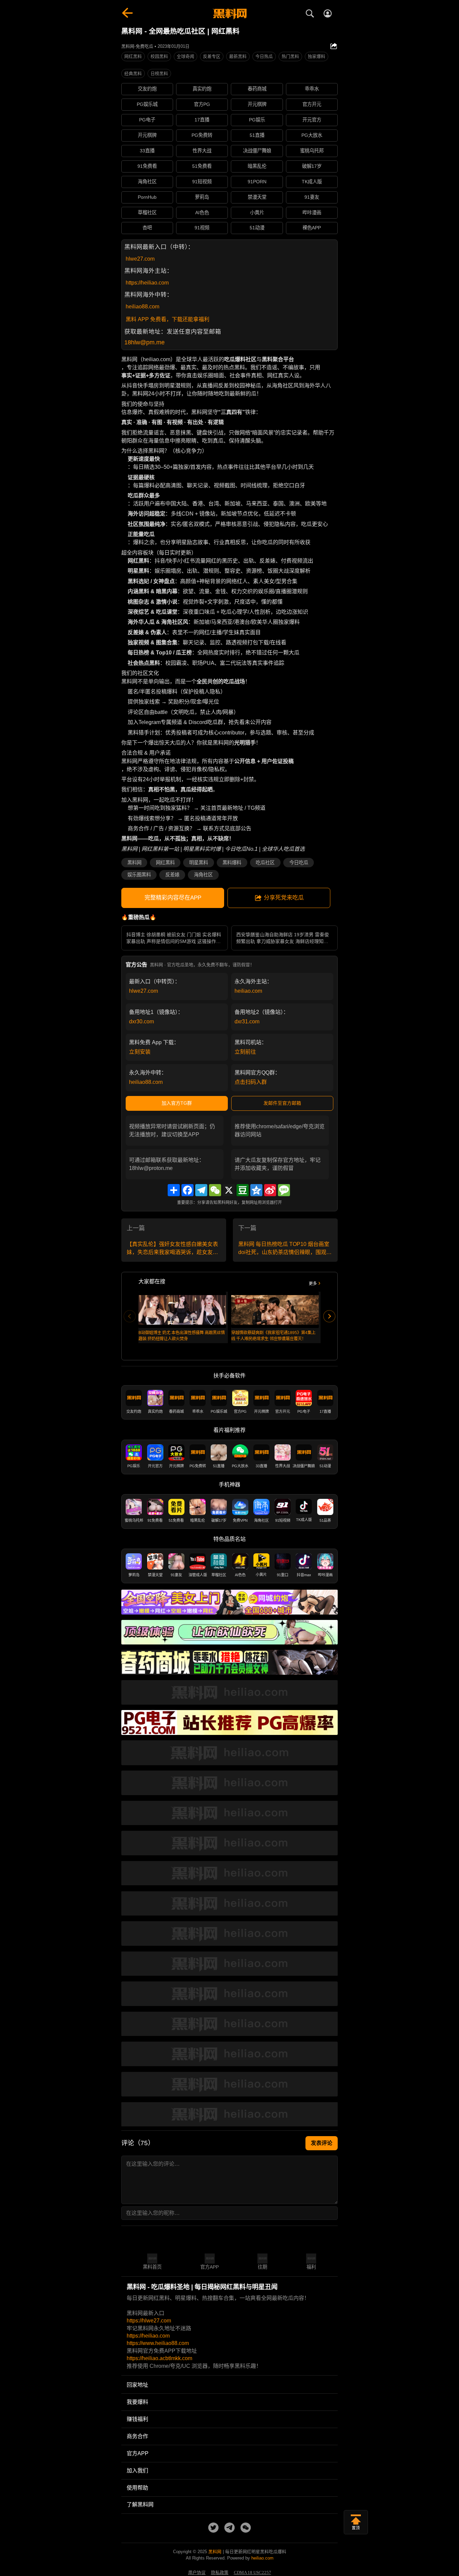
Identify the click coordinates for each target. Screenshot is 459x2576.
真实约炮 (202, 89)
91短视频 (202, 182)
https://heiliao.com (147, 283)
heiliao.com (248, 991)
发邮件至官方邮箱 (282, 1103)
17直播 (202, 120)
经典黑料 (133, 73)
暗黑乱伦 (257, 166)
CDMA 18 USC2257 (253, 2573)
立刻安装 (140, 1052)
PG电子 (147, 120)
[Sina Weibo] (270, 1190)
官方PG (202, 104)
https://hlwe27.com (149, 2321)
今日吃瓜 (299, 863)
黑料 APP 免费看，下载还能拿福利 (168, 319)
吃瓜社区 (265, 863)
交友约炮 (147, 89)
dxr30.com (141, 1021)
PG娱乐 (257, 120)
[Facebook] (187, 1190)
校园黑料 (159, 56)
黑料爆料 (232, 863)
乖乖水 (312, 89)
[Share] (174, 1190)
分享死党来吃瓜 (284, 898)
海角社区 (147, 182)
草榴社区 (147, 213)
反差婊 (172, 875)
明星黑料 (199, 863)
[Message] (284, 1190)
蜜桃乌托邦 (312, 151)
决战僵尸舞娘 (257, 151)
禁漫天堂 (257, 197)
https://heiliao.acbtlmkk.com (159, 2358)
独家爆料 (317, 56)
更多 (313, 1284)
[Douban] (243, 1190)
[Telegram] (201, 1190)
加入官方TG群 (177, 1103)
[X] (229, 1190)
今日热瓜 (264, 56)
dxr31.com (247, 1021)
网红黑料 (133, 56)
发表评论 (322, 2143)
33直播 (147, 151)
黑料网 (134, 863)
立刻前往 (245, 1052)
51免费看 (202, 166)
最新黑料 (238, 56)
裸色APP (312, 228)
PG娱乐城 (147, 104)
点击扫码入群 (251, 1082)
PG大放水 (312, 135)
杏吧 (147, 228)
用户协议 (197, 2573)
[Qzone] (256, 1190)
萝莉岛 (202, 197)
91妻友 (312, 197)
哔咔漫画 (312, 213)
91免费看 (147, 166)
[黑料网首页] (229, 14)
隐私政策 (220, 2573)
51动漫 (257, 228)
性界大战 (202, 151)
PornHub (147, 197)
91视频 (202, 228)
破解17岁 (312, 166)
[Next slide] (329, 1316)
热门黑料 (290, 56)
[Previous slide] (130, 1316)
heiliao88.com (142, 307)
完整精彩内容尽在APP (173, 898)
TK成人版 (312, 182)
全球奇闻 (185, 56)
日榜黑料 (159, 73)
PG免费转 (202, 135)
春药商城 (257, 89)
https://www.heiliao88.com (158, 2343)
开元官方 (312, 120)
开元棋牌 (257, 104)
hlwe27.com (140, 259)
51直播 (257, 135)
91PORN (257, 182)
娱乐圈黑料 (139, 875)
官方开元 (312, 104)
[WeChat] (215, 1190)
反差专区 (212, 56)
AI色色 (202, 213)
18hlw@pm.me (144, 342)
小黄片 (257, 213)
